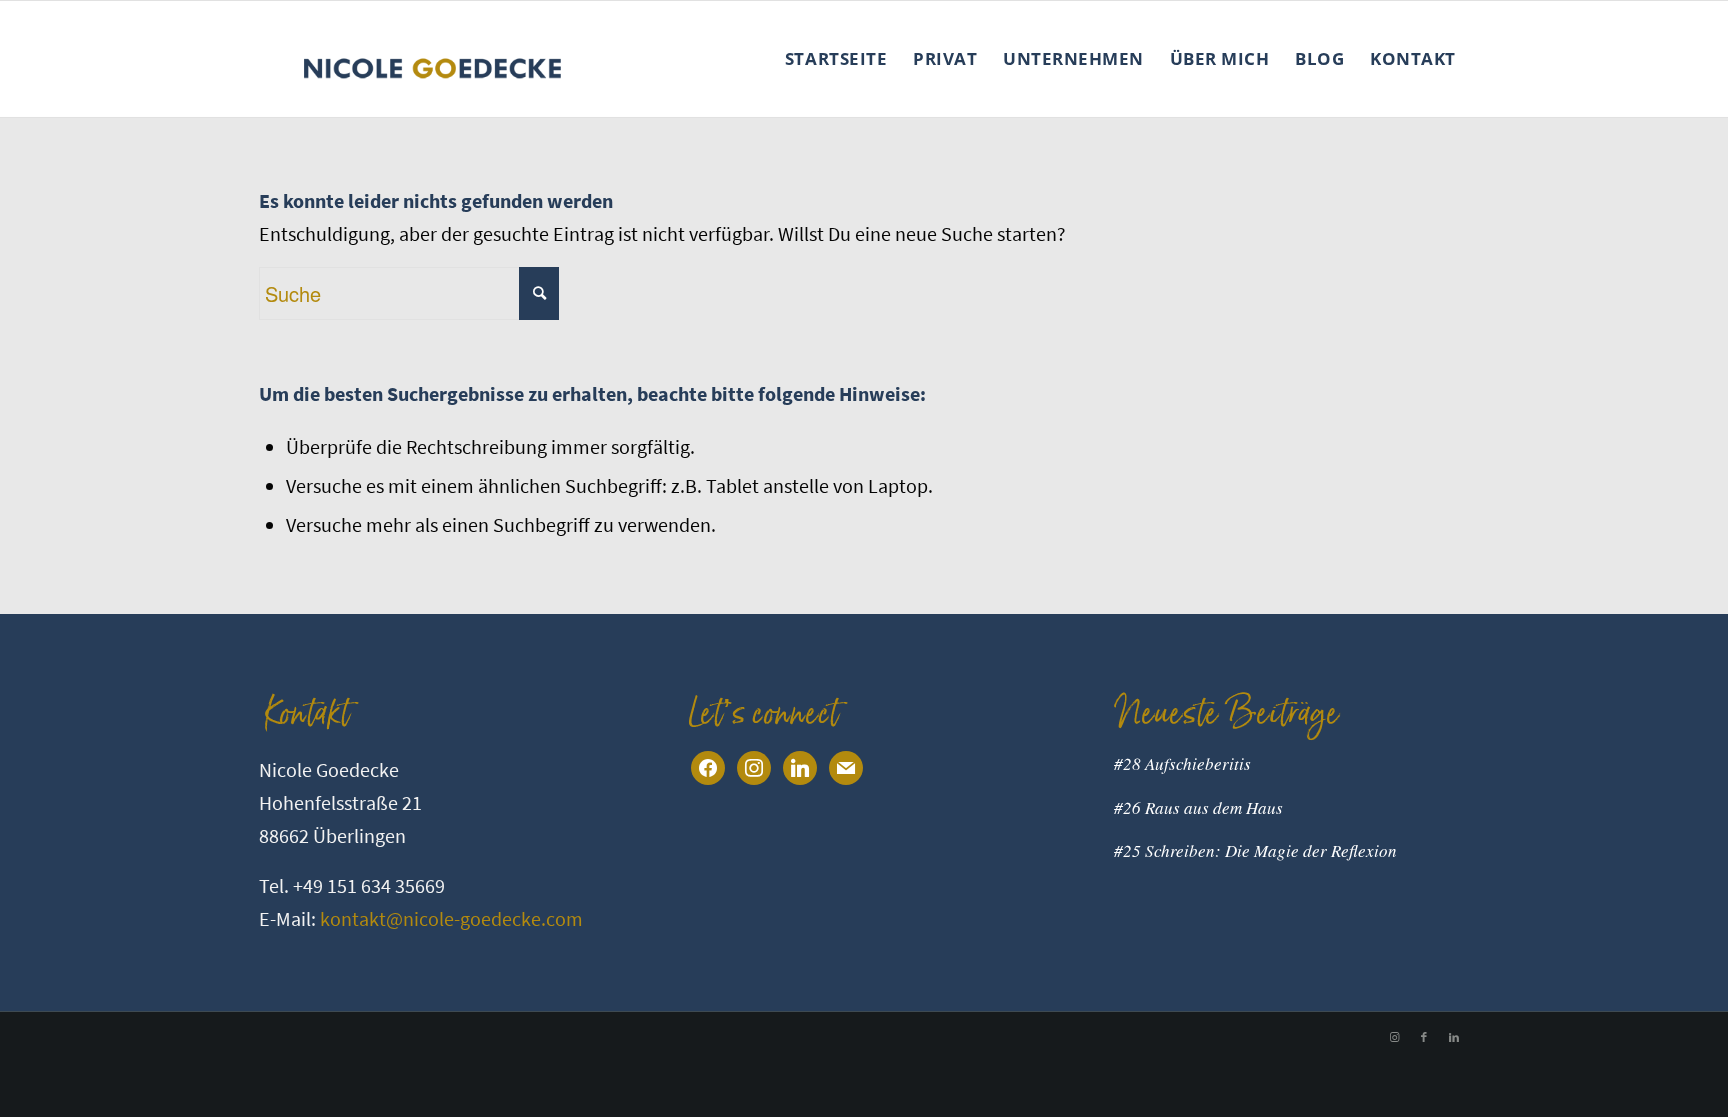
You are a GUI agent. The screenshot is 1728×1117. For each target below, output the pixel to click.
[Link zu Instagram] (1394, 1037)
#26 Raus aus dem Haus (1198, 807)
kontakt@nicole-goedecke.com (451, 918)
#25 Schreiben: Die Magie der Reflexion (1255, 850)
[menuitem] (836, 59)
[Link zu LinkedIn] (1454, 1037)
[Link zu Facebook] (1424, 1037)
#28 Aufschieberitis (1182, 763)
